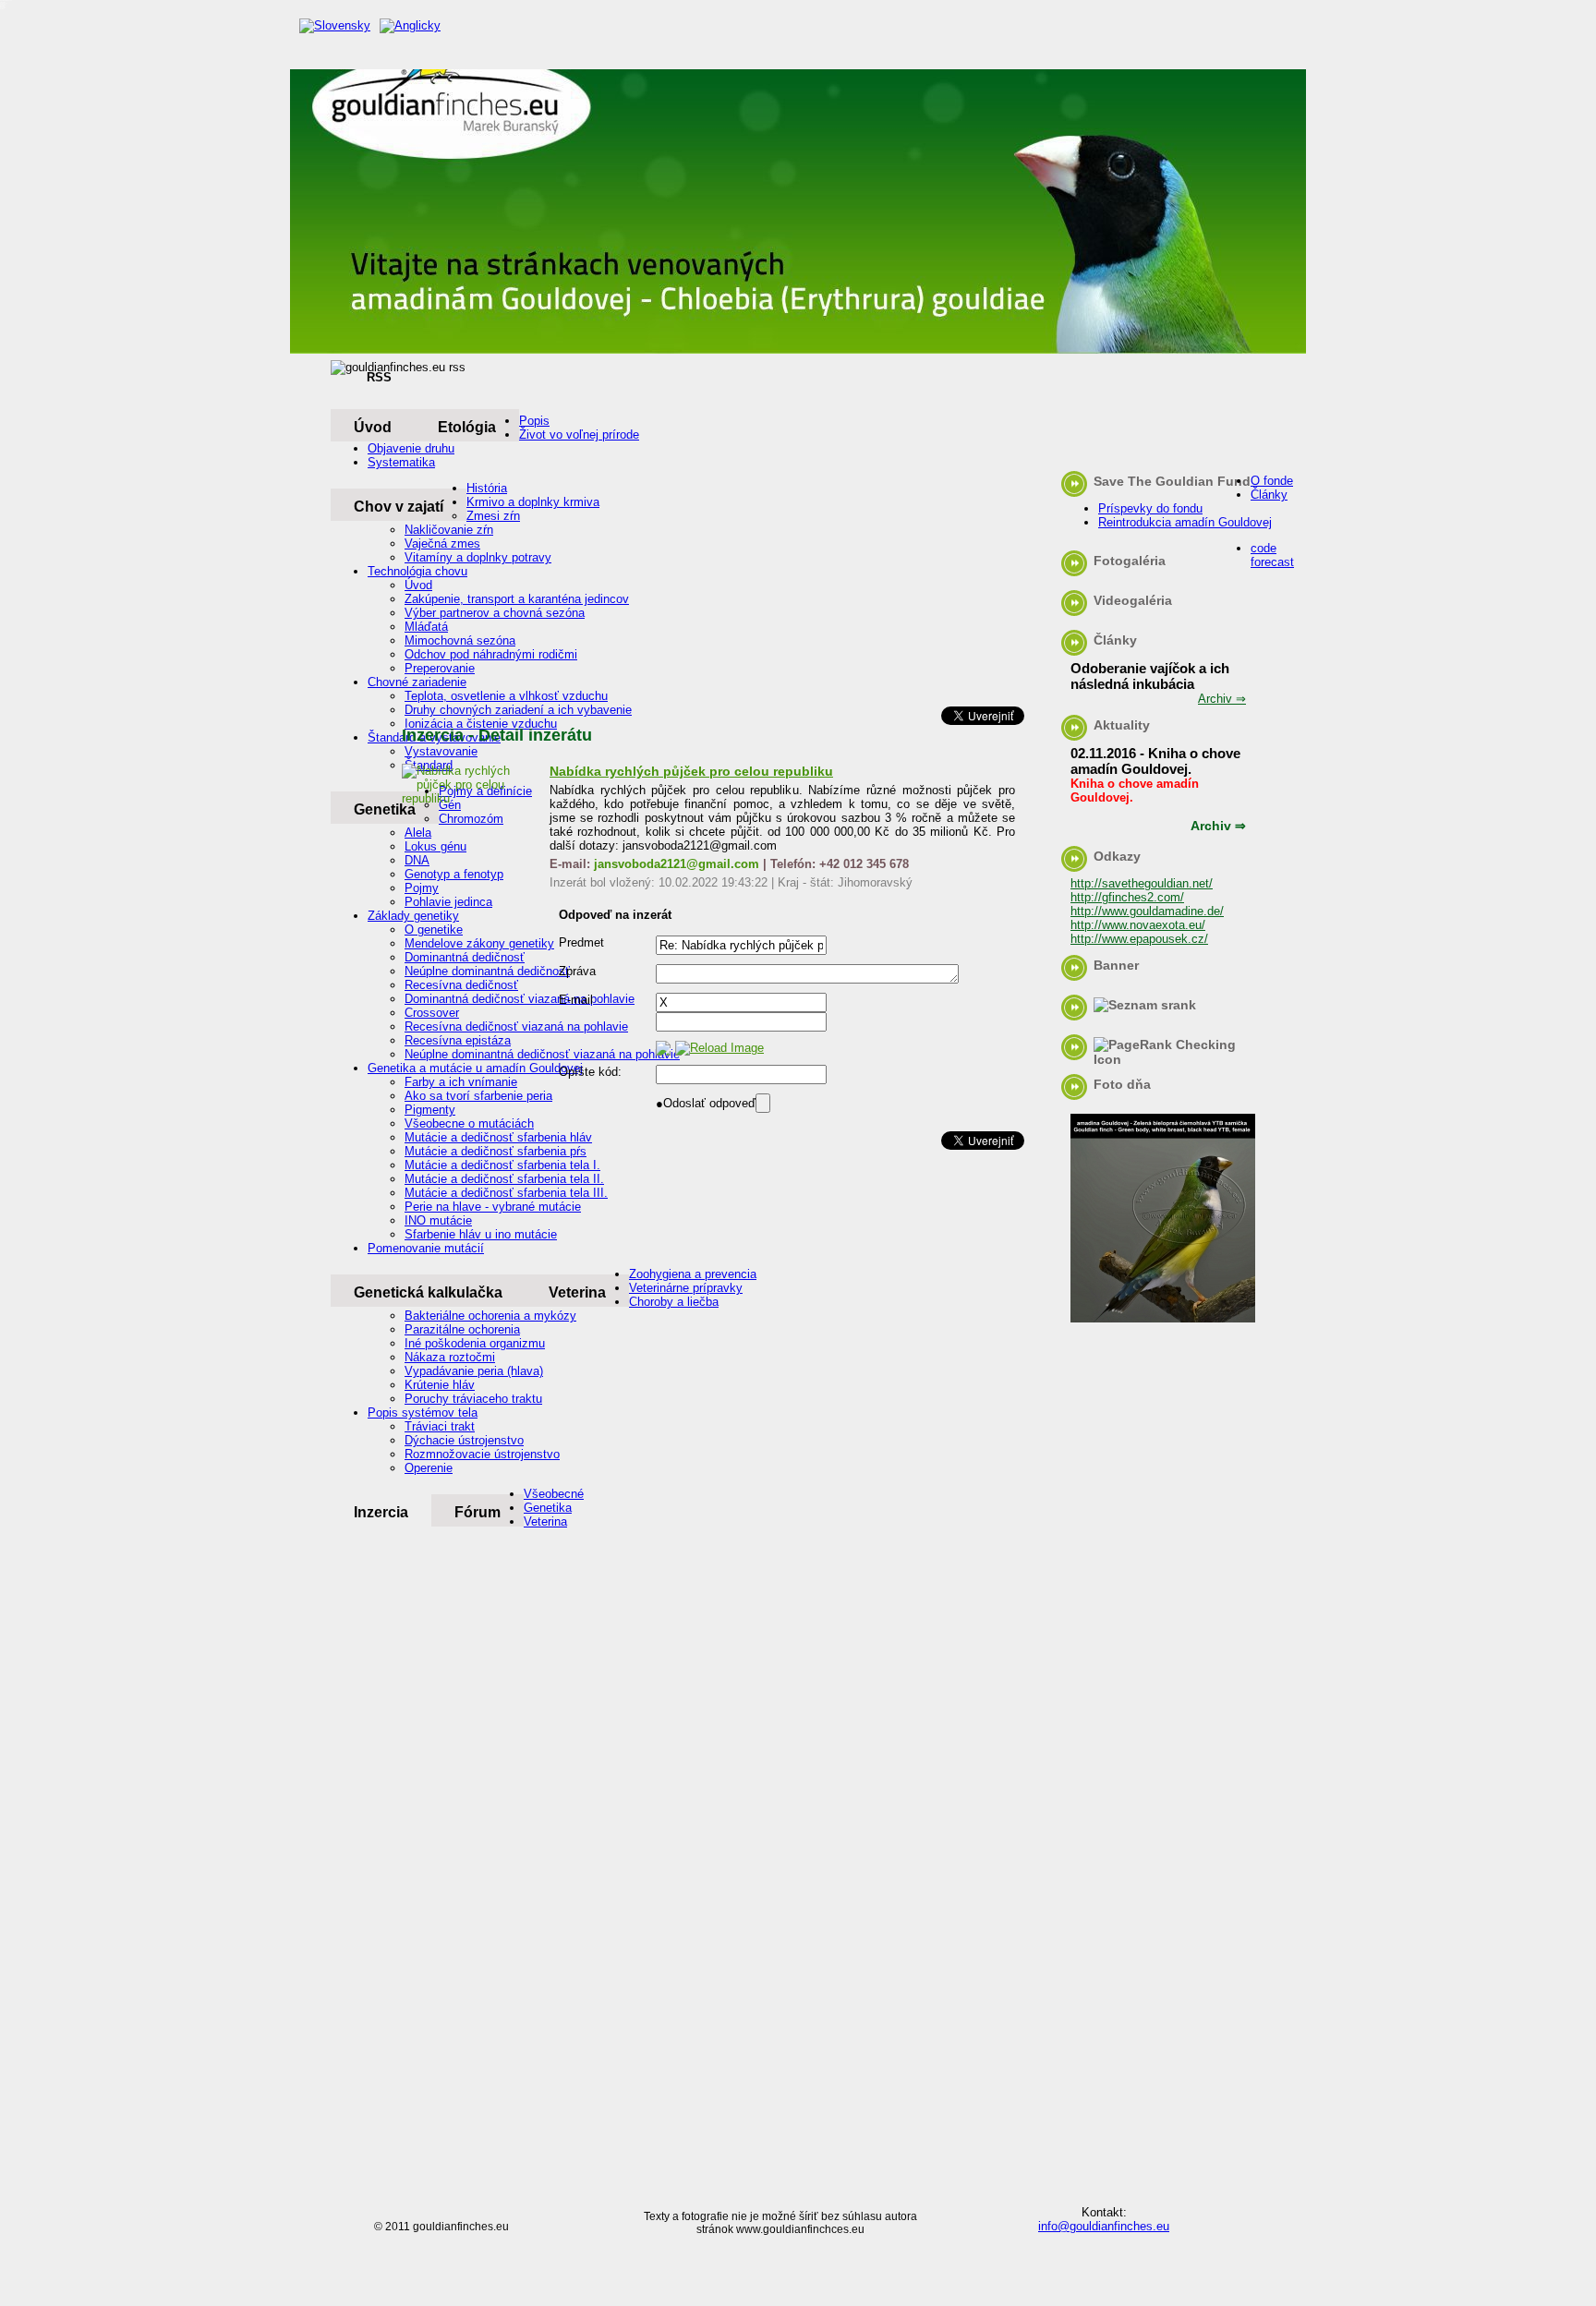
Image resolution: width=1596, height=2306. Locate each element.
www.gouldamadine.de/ (1163, 911)
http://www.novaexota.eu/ (1138, 925)
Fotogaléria (1130, 561)
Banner (1116, 965)
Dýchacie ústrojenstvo (464, 1440)
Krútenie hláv (440, 1385)
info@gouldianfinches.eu (1104, 2226)
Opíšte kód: (590, 1072)
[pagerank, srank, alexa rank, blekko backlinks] (1145, 1005)
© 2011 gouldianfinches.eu (441, 2227)
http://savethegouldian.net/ (1142, 883)
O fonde (1272, 481)
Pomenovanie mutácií (426, 1248)
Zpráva (577, 971)
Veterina (577, 1292)
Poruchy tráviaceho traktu (473, 1399)
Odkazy (1117, 856)
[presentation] (741, 1002)
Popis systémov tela (423, 1413)
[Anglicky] (405, 26)
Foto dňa (1122, 1084)
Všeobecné (554, 1494)
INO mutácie (438, 1220)
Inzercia (381, 1512)
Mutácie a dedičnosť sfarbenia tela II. (504, 1179)
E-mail (576, 1000)
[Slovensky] (330, 26)
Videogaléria (1133, 600)
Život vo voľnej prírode (579, 435)
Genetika (548, 1508)
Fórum (478, 1512)
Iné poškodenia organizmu (475, 1343)
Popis (534, 421)
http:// (1086, 911)
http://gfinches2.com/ (1127, 897)
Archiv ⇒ (1222, 699)
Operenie (429, 1468)
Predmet (581, 942)
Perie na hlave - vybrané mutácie (493, 1207)
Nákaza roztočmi (450, 1357)
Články (1269, 495)
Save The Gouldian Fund (1172, 481)
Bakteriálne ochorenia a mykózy (490, 1316)
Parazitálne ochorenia (462, 1329)
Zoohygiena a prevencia (693, 1274)
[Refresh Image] (719, 1048)
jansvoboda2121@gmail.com (677, 864)
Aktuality (1122, 725)
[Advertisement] (695, 577)
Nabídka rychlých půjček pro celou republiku (691, 771)
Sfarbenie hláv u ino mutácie (481, 1234)
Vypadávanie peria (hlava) (474, 1371)
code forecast (1272, 555)
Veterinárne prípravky (686, 1288)
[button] (706, 1103)
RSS (379, 377)
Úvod (373, 427)
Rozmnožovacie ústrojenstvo (482, 1454)
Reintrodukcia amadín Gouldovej (1185, 522)
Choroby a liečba (674, 1302)
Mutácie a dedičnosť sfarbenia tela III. (506, 1193)
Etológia (467, 427)
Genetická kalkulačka (428, 1292)
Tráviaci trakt (440, 1426)
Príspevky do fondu (1150, 508)
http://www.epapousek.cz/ (1139, 939)
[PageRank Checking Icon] (1172, 1059)
